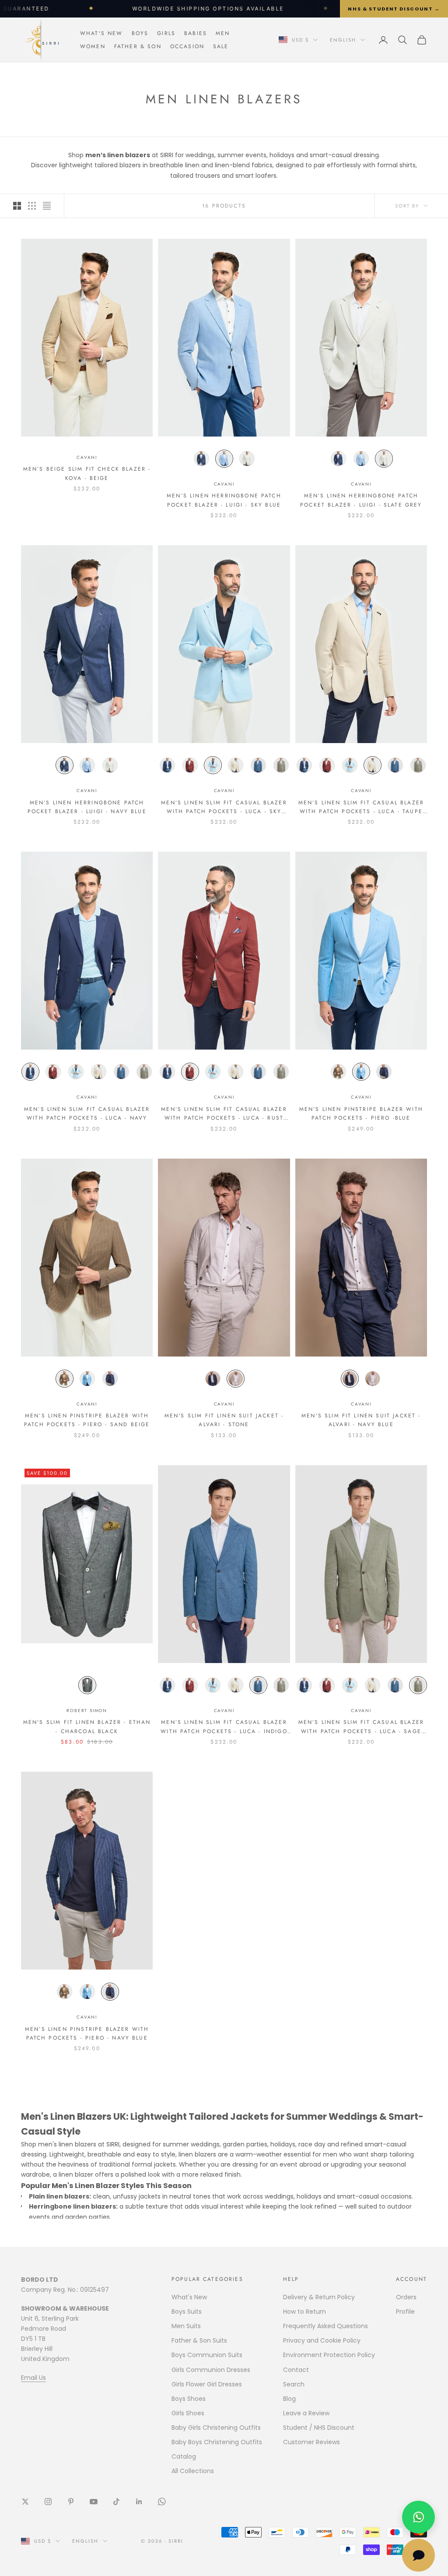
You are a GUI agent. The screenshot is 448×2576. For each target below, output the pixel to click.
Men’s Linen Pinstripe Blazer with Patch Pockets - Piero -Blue (361, 1114)
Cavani (87, 457)
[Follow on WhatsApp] (162, 2502)
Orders (406, 2297)
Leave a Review (306, 2413)
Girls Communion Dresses (211, 2370)
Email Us (33, 2378)
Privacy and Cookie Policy (322, 2340)
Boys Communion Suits (207, 2355)
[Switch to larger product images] (17, 206)
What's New (101, 33)
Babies (196, 33)
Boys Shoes (189, 2399)
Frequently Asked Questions (325, 2326)
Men (223, 33)
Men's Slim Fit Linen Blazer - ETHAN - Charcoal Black (87, 1727)
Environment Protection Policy (329, 2355)
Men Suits (186, 2326)
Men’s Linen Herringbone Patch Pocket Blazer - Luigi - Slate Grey (361, 500)
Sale (221, 46)
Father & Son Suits (199, 2340)
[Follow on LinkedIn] (139, 2502)
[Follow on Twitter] (25, 2502)
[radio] (201, 459)
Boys (140, 33)
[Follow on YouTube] (94, 2502)
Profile (405, 2312)
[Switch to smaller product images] (32, 206)
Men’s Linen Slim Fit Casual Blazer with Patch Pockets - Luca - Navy (87, 1114)
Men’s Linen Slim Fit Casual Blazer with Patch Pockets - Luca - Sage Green (361, 1727)
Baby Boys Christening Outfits (217, 2442)
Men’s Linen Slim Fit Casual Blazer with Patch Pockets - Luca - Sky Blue (224, 807)
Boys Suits (187, 2312)
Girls (166, 33)
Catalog (184, 2456)
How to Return (304, 2312)
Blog (289, 2399)
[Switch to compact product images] (47, 206)
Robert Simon (87, 1711)
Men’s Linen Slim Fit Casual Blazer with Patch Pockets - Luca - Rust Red (224, 1114)
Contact (296, 2370)
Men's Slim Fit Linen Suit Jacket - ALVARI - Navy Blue (361, 1420)
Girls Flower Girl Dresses (207, 2384)
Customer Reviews (311, 2442)
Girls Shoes (188, 2413)
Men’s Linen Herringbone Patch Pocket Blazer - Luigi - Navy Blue (87, 807)
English (343, 40)
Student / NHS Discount (319, 2428)
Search (294, 2384)
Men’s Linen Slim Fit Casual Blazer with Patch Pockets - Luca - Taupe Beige (361, 807)
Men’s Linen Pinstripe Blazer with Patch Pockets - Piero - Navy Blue (87, 2033)
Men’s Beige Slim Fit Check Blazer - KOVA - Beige (87, 473)
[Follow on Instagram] (48, 2502)
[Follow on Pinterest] (71, 2502)
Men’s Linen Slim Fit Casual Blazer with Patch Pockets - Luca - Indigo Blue (224, 1727)
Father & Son (138, 46)
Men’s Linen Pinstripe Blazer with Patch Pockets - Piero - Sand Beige (87, 1420)
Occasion (187, 46)
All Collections (193, 2471)
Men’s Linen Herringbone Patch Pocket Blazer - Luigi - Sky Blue (224, 500)
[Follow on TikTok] (116, 2502)
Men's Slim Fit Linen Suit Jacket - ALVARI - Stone (224, 1420)
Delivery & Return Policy (319, 2297)
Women (93, 46)
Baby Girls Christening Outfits (216, 2428)
